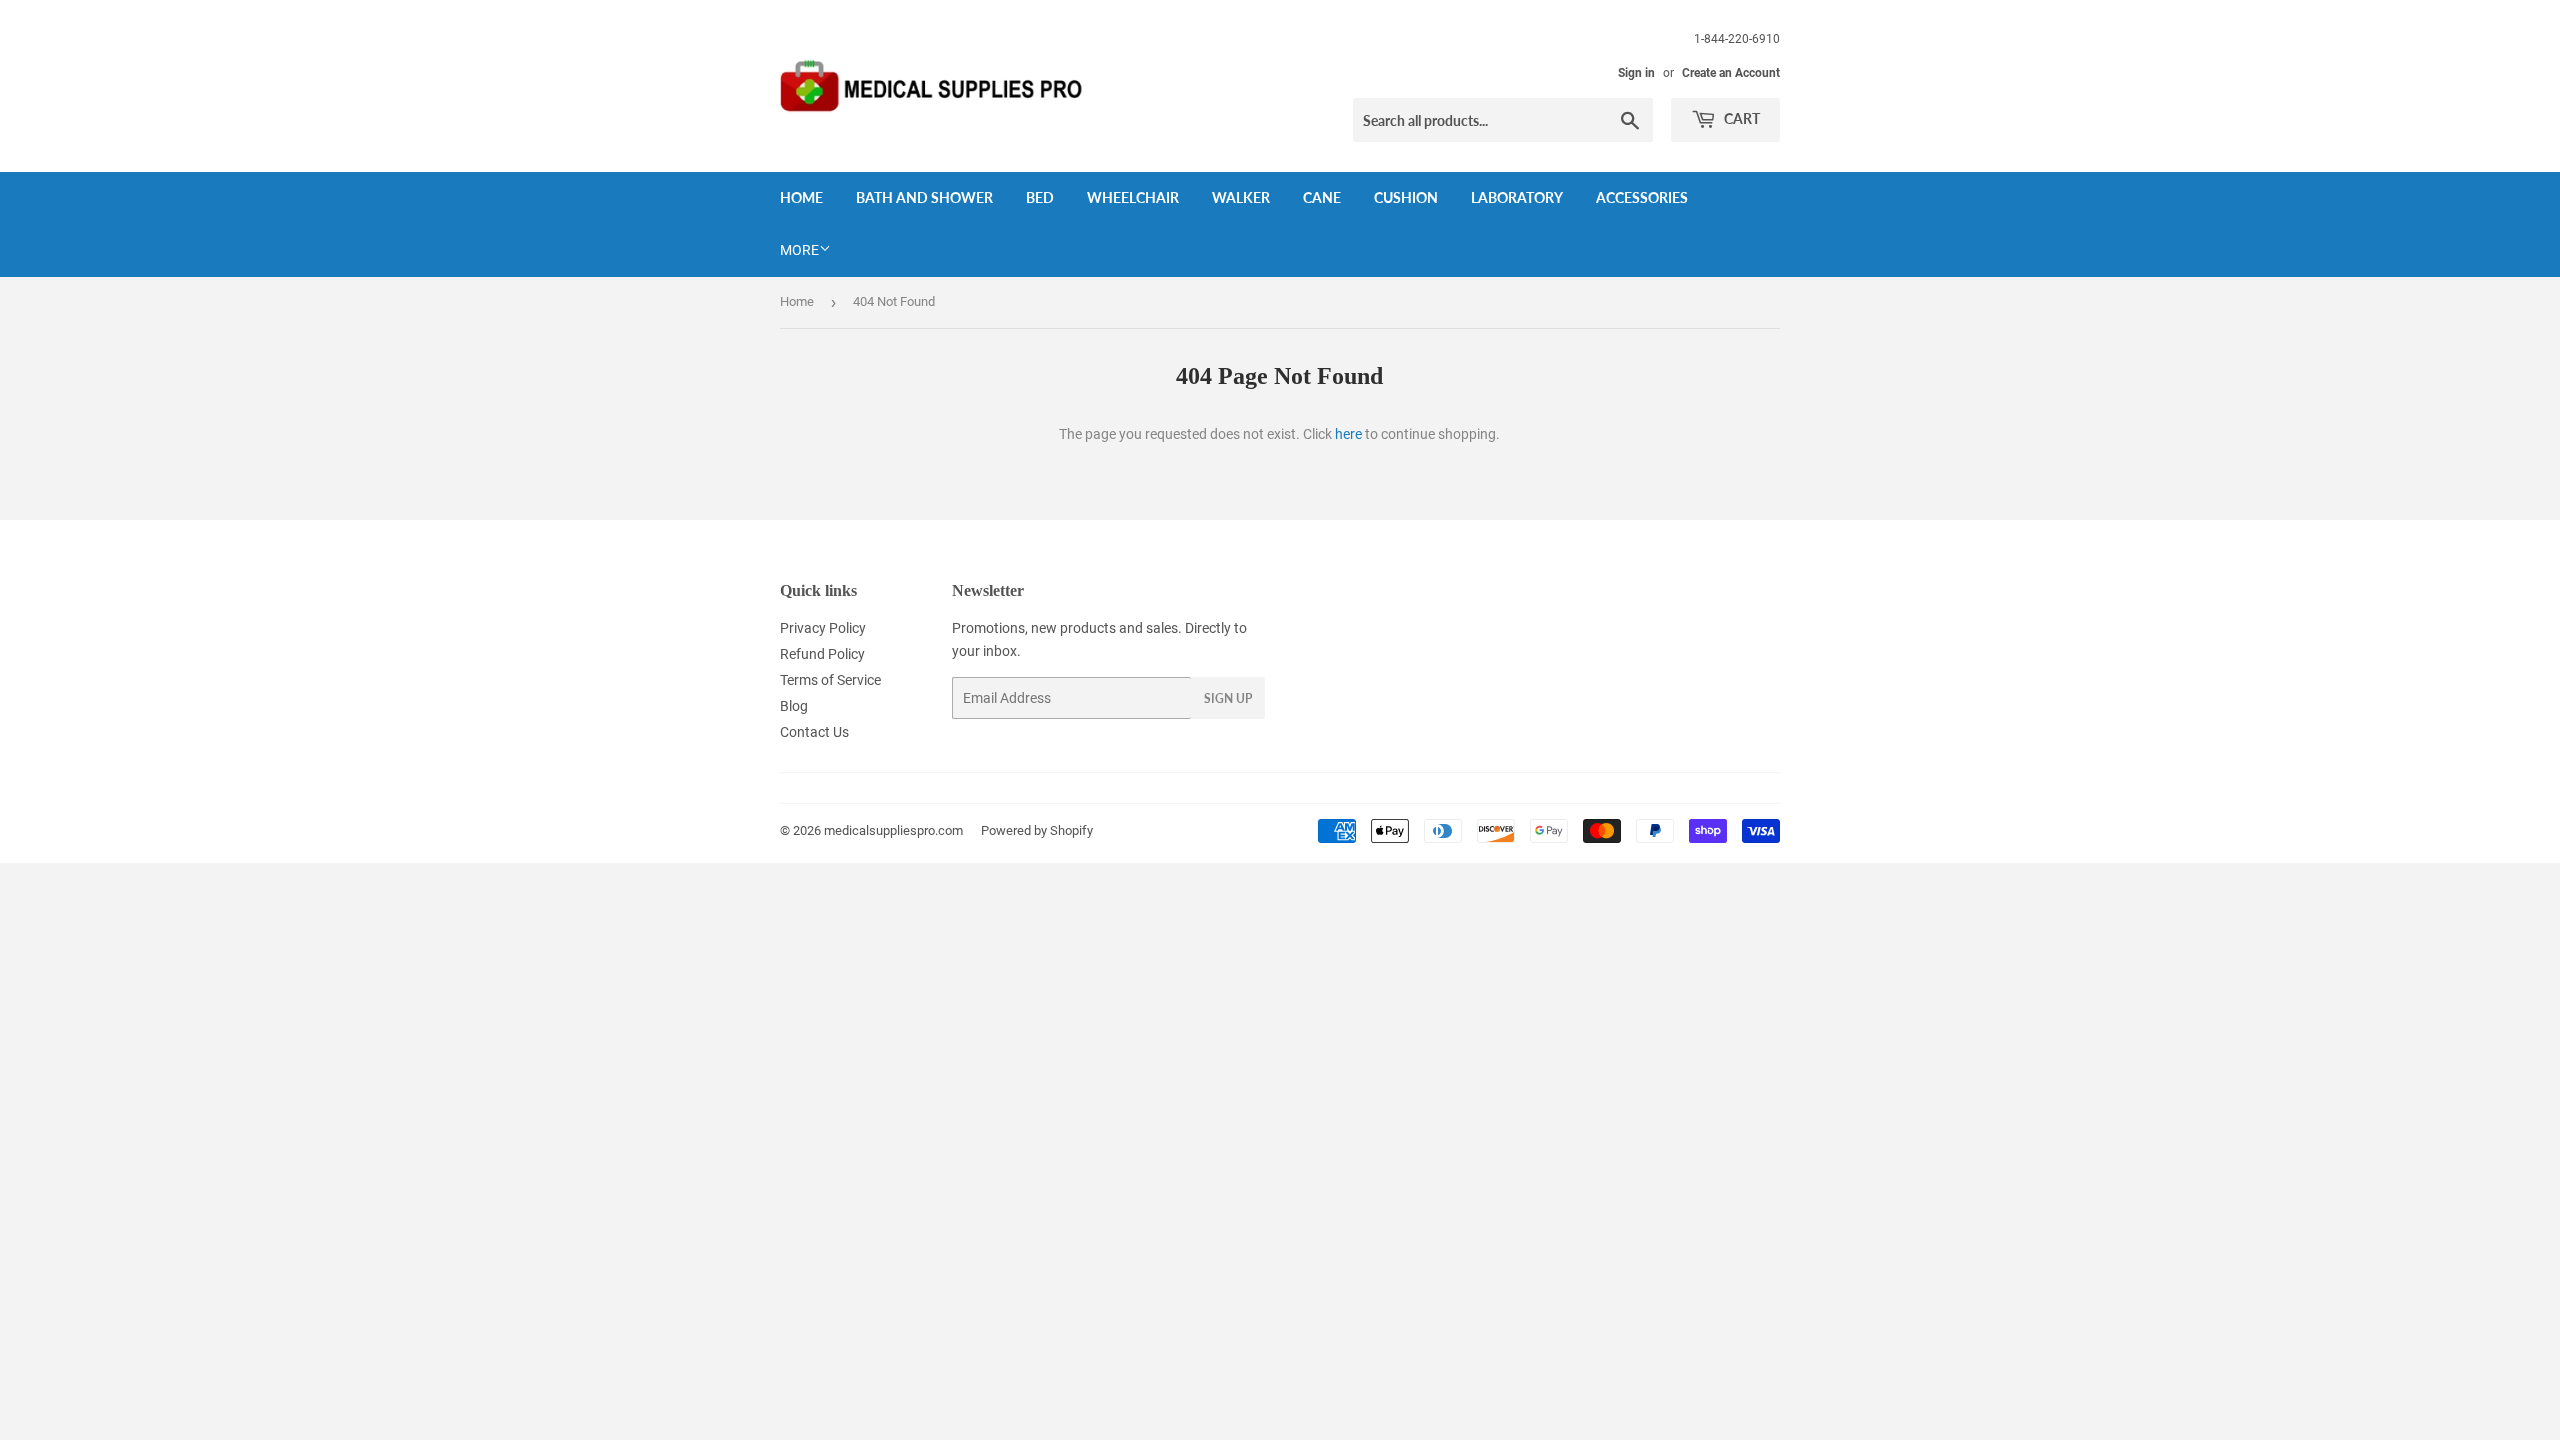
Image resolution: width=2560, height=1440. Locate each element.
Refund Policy (822, 654)
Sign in (1636, 73)
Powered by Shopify (1037, 830)
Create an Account (1731, 73)
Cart (1740, 118)
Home (801, 197)
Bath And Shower (924, 197)
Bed (1040, 197)
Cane (1322, 197)
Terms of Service (830, 680)
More (799, 250)
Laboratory (1517, 197)
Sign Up (1228, 698)
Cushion (1406, 197)
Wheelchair (1133, 197)
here (1348, 434)
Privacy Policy (823, 628)
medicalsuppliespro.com (893, 830)
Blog (794, 706)
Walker (1241, 197)
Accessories (1642, 197)
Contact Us (814, 732)
